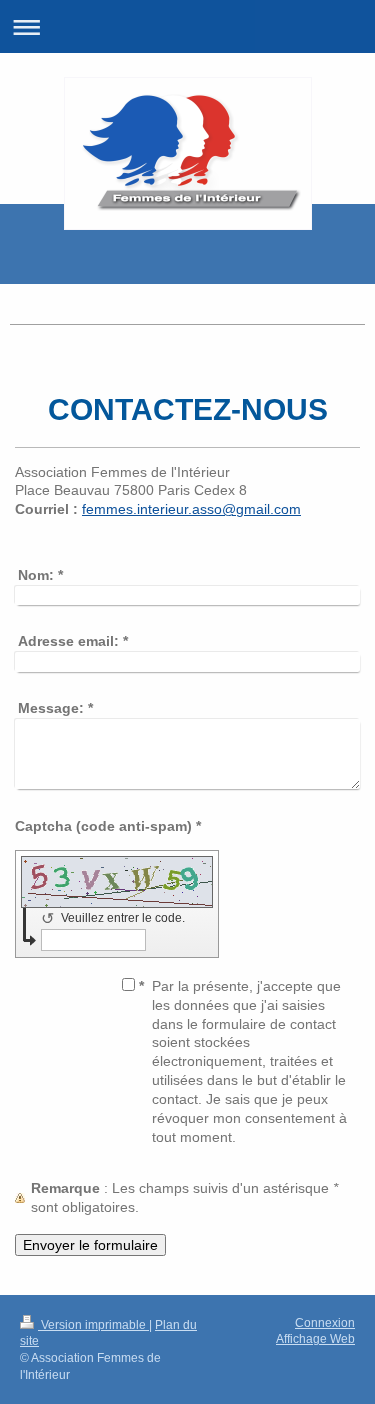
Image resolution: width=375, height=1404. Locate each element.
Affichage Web (315, 1339)
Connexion (325, 1323)
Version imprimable (93, 1325)
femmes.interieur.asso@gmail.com (191, 509)
